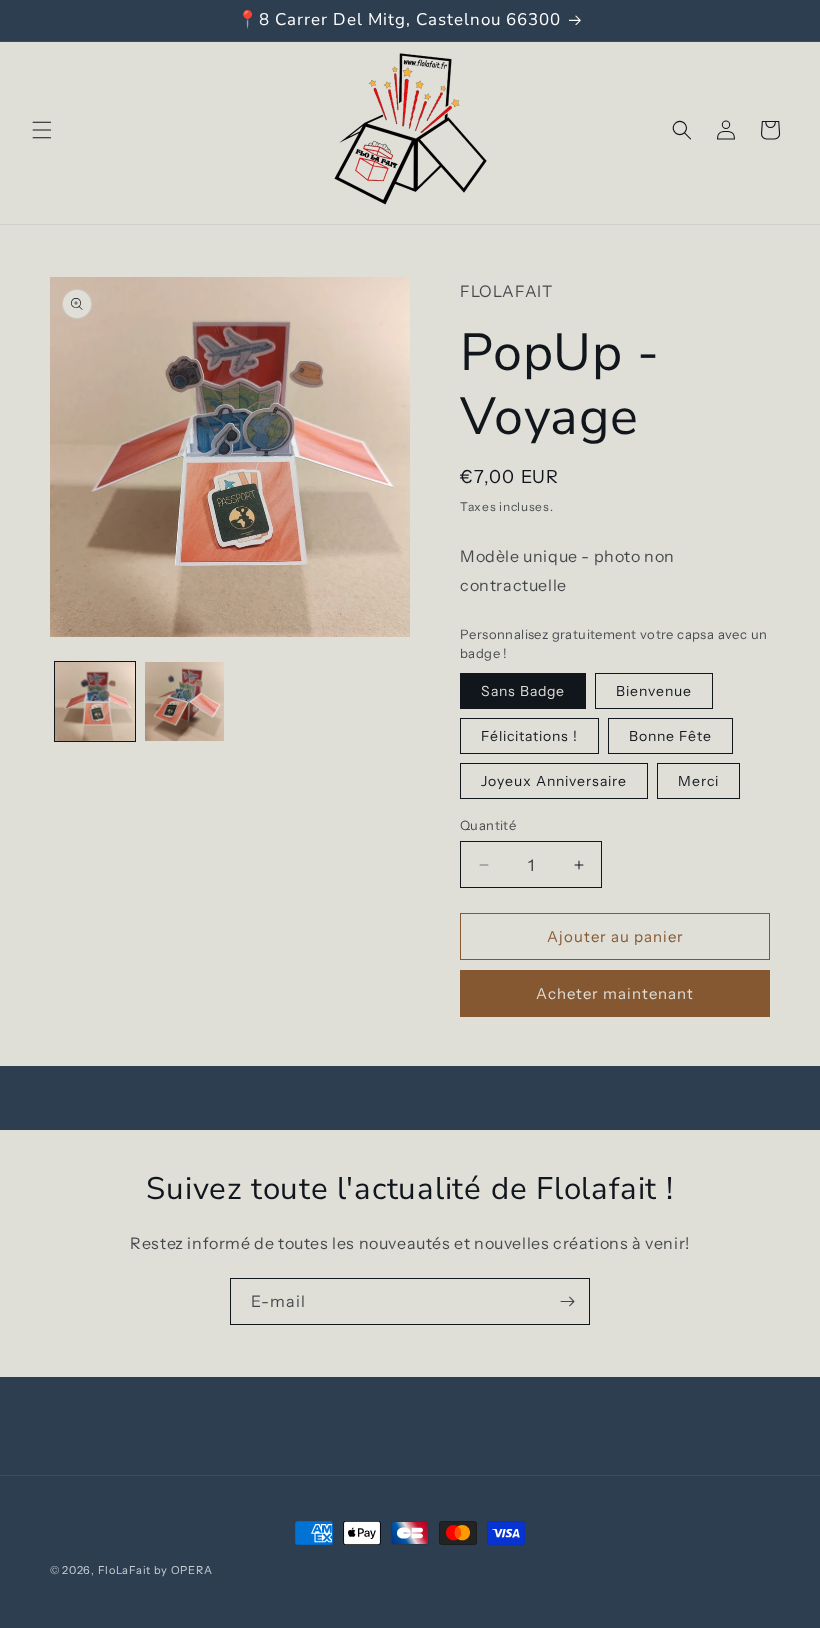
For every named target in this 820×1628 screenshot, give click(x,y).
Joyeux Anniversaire (554, 781)
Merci (698, 781)
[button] (42, 130)
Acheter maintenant (615, 993)
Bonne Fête (670, 736)
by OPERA (183, 1570)
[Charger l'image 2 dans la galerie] (185, 702)
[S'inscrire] (567, 1301)
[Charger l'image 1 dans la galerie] (95, 702)
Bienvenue (654, 691)
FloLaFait (124, 1570)
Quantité (488, 825)
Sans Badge (523, 691)
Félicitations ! (529, 736)
